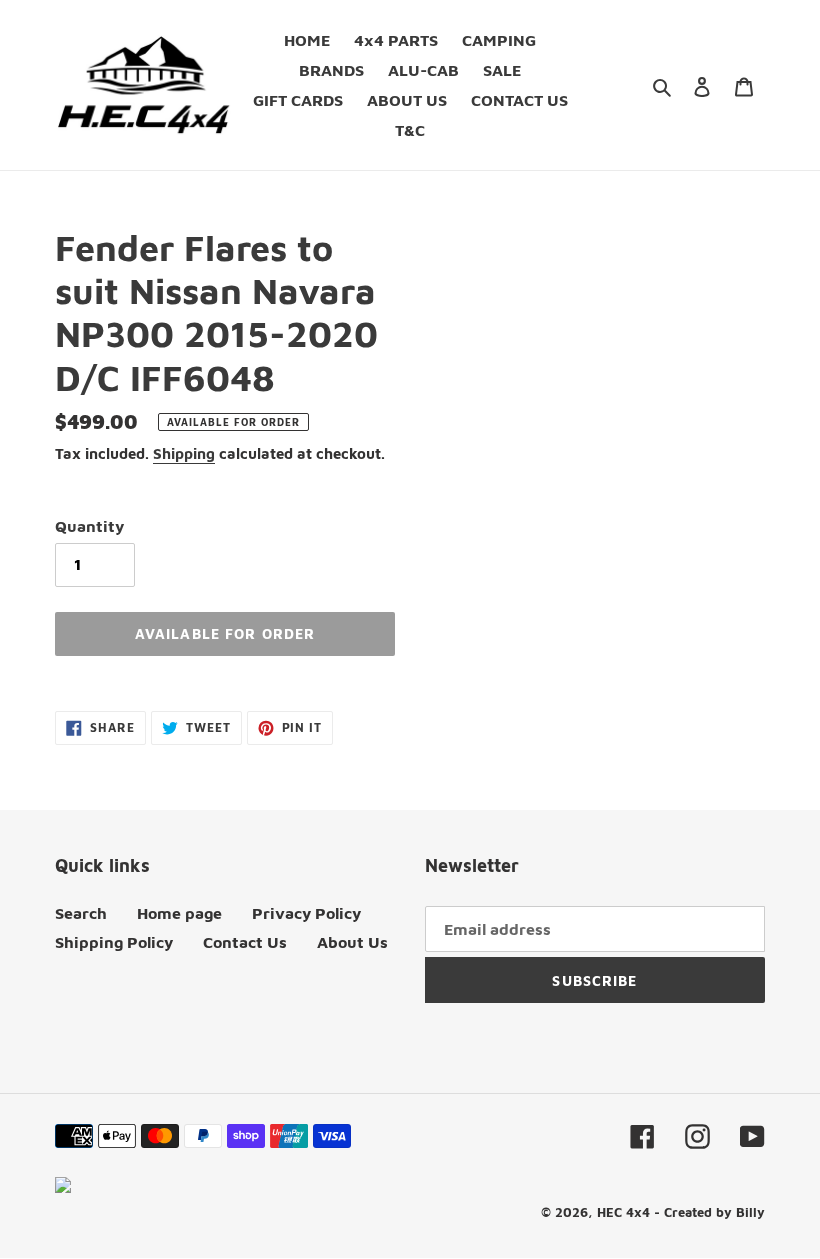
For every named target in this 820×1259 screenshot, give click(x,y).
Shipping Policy (114, 942)
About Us (352, 942)
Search (81, 913)
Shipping (184, 453)
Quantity (89, 526)
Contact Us (245, 942)
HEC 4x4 (623, 1212)
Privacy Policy (306, 913)
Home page (179, 913)
